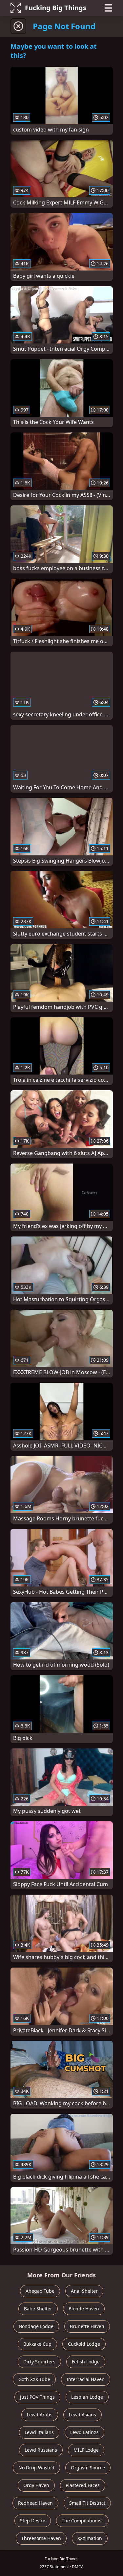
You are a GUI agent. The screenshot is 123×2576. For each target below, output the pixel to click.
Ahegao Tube (40, 2291)
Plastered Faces (83, 2485)
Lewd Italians (39, 2432)
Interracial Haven (86, 2379)
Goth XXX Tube (34, 2379)
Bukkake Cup (37, 2344)
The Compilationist (82, 2521)
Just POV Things (37, 2397)
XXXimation (90, 2538)
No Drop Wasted (36, 2468)
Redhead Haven (35, 2503)
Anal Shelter (84, 2291)
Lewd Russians (41, 2450)
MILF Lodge (86, 2450)
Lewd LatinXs (84, 2432)
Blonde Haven (84, 2309)
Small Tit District (87, 2503)
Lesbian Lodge (87, 2397)
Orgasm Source (88, 2468)
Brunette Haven (87, 2326)
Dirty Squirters (39, 2362)
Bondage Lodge (36, 2326)
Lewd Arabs (40, 2415)
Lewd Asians (82, 2415)
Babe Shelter (38, 2309)
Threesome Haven (41, 2538)
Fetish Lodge (86, 2362)
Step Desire (33, 2521)
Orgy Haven (36, 2485)
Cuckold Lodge (84, 2344)
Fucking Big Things (56, 8)
